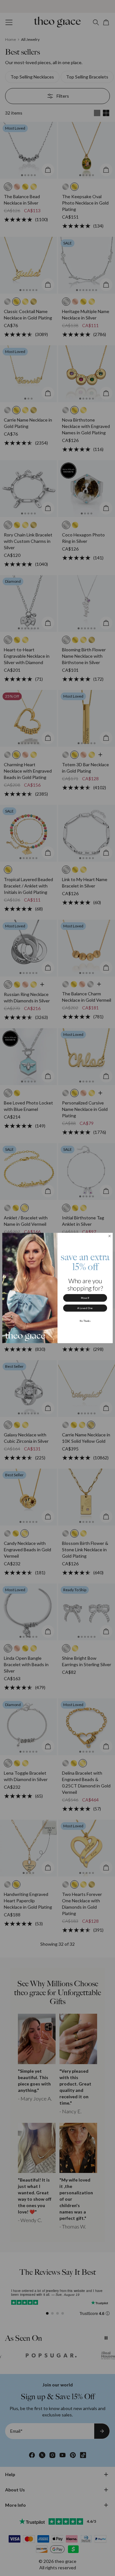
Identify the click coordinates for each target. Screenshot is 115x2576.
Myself (85, 1298)
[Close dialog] (110, 1236)
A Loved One (85, 1308)
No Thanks (85, 1321)
